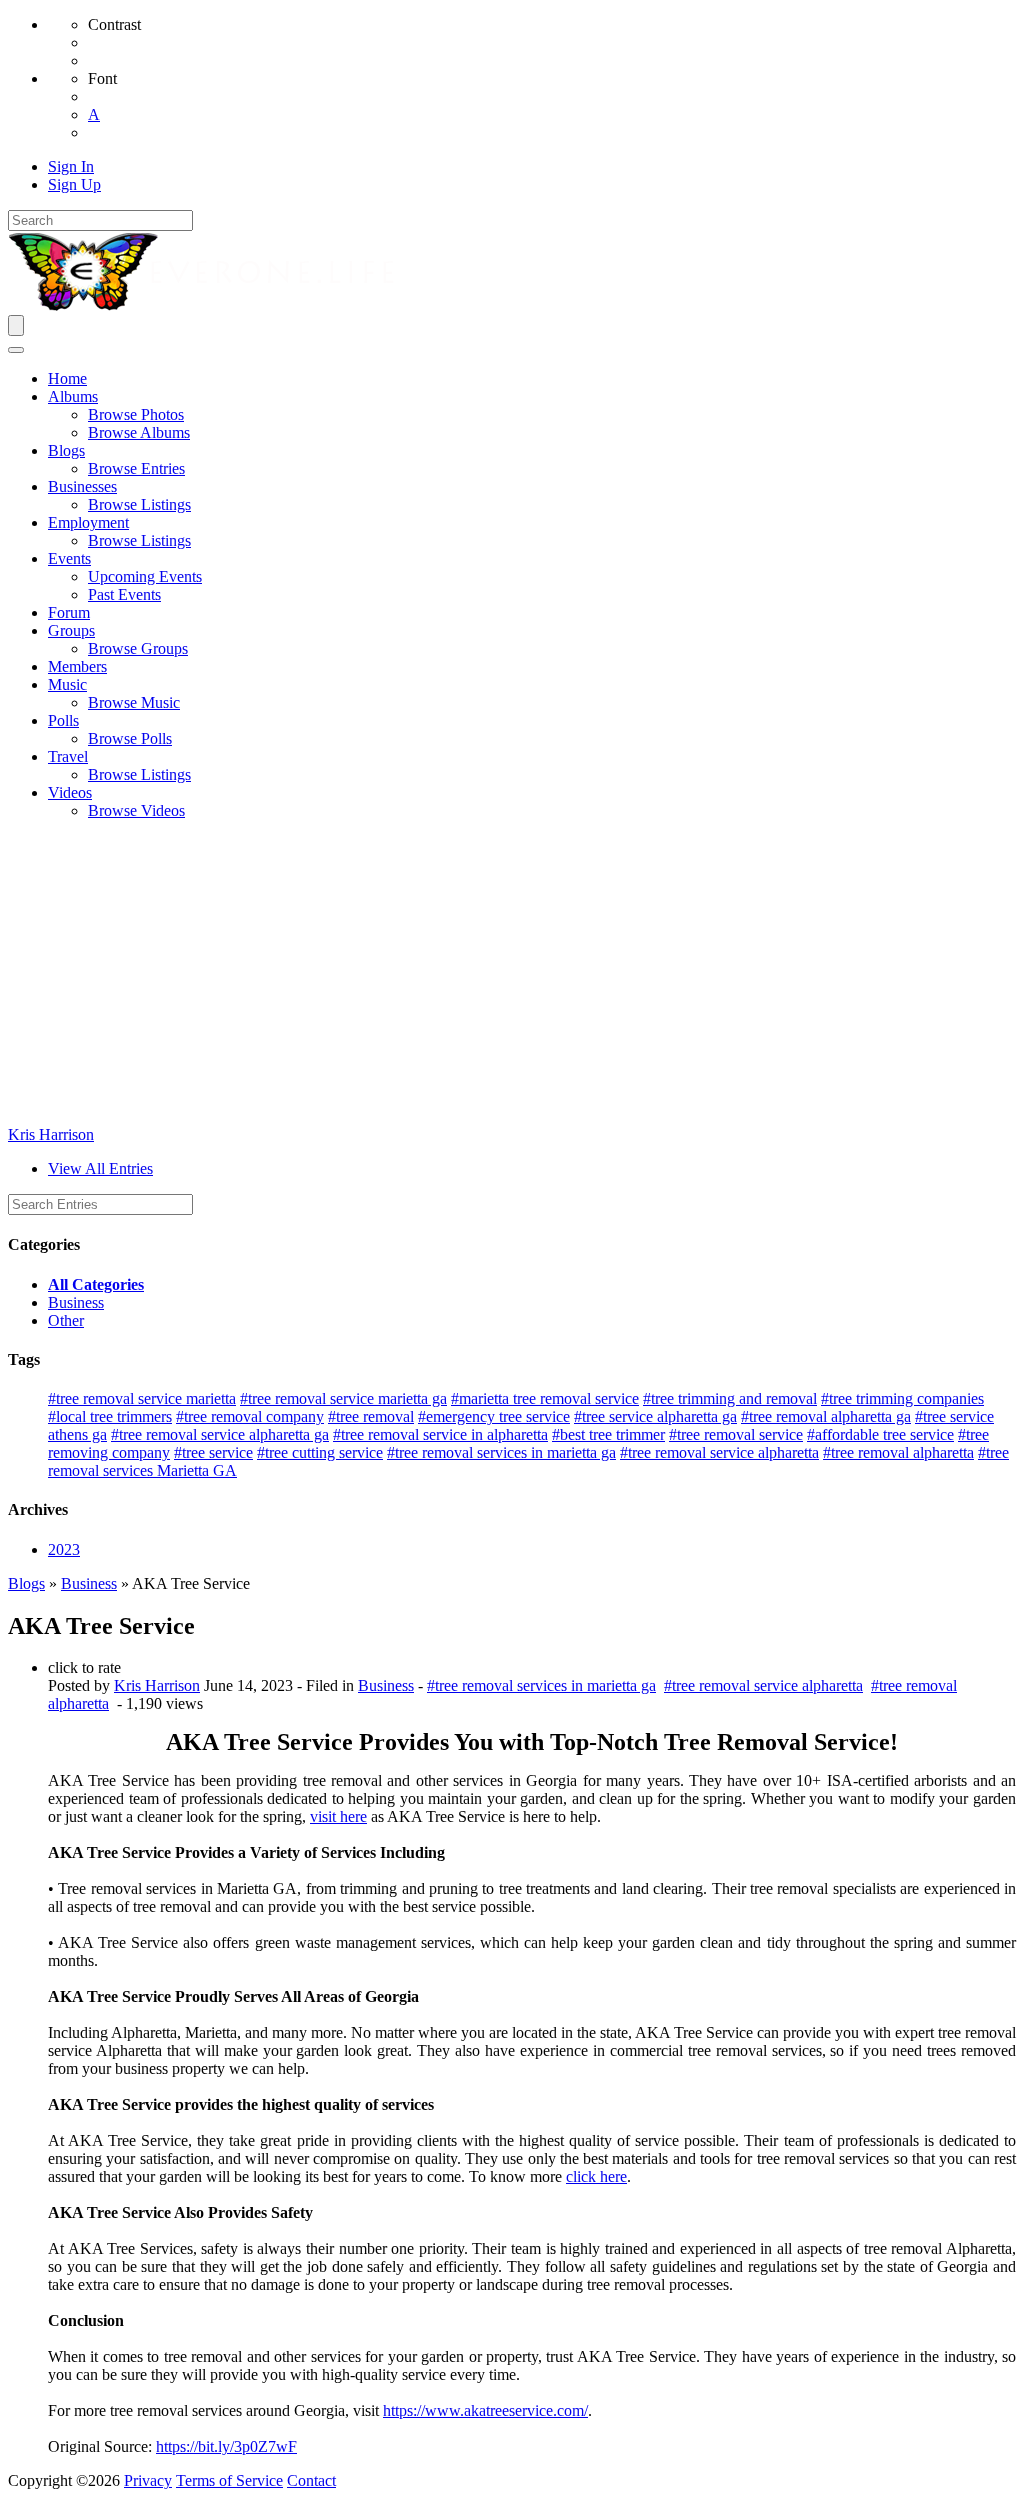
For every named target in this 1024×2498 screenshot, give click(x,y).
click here (596, 2176)
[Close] (16, 350)
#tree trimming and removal (730, 1398)
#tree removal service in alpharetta (440, 1434)
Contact (311, 2480)
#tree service (213, 1452)
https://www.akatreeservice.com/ (485, 2410)
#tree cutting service (320, 1452)
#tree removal (371, 1416)
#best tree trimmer (608, 1434)
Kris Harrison (51, 1134)
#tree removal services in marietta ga (501, 1452)
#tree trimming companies (902, 1398)
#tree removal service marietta (142, 1398)
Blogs (26, 1583)
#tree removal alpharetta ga (826, 1416)
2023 (64, 1549)
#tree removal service (736, 1434)
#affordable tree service (880, 1434)
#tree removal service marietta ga (343, 1398)
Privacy (148, 2480)
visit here (338, 1816)
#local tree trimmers (110, 1416)
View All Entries (100, 1168)
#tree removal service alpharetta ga (220, 1434)
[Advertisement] (512, 976)
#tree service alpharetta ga (655, 1416)
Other (66, 1320)
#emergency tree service (494, 1416)
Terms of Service (229, 2480)
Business (76, 1302)
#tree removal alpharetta (898, 1452)
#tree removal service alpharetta (719, 1452)
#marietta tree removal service (545, 1398)
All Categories (96, 1284)
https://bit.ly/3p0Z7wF (226, 2446)
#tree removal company (250, 1416)
